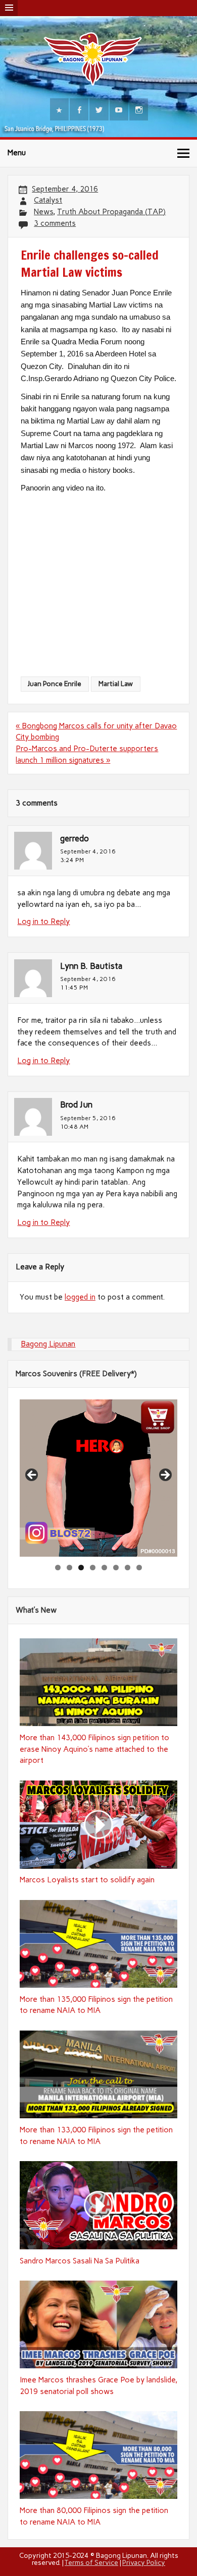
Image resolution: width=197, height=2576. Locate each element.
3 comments (55, 223)
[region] (98, 1478)
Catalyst (48, 200)
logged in (80, 1297)
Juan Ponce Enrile (55, 684)
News (43, 212)
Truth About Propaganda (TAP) (111, 212)
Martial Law (116, 684)
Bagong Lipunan (48, 1344)
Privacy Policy (144, 2562)
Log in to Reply (43, 922)
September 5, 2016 (88, 1118)
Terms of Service (91, 2562)
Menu (17, 153)
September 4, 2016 (88, 851)
